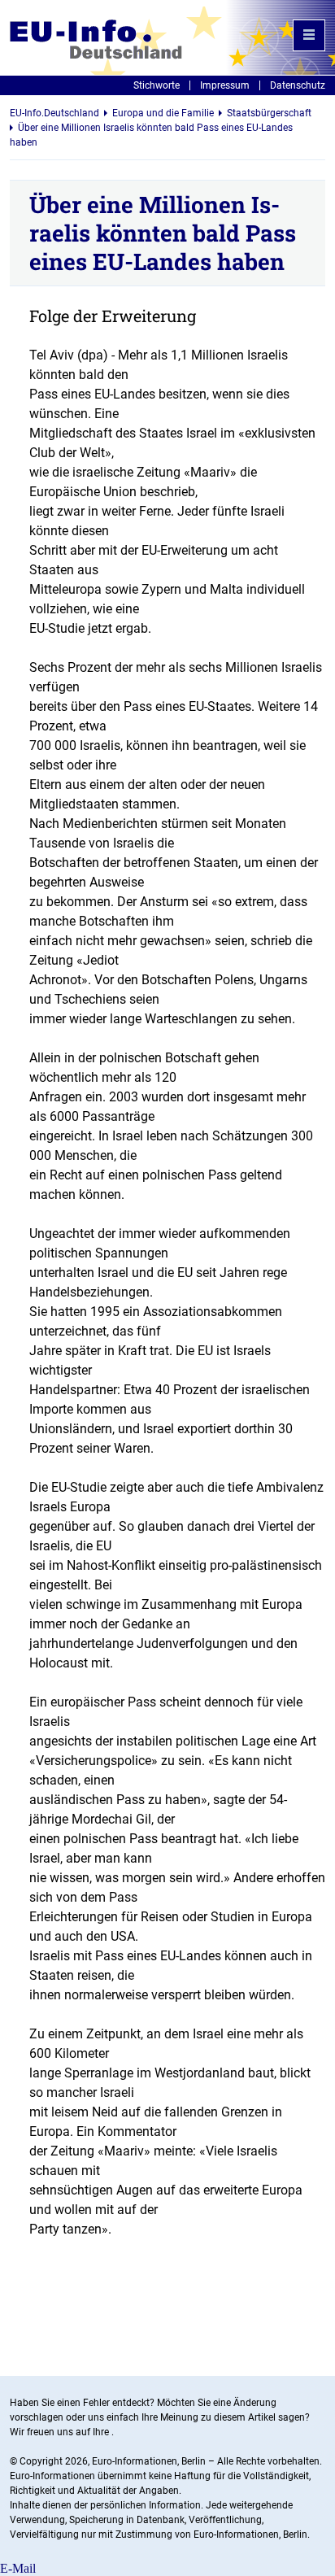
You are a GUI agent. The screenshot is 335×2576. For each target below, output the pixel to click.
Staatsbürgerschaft (269, 113)
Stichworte (157, 85)
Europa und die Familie (163, 113)
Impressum (225, 85)
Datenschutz (298, 85)
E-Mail (18, 2568)
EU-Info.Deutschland (54, 113)
